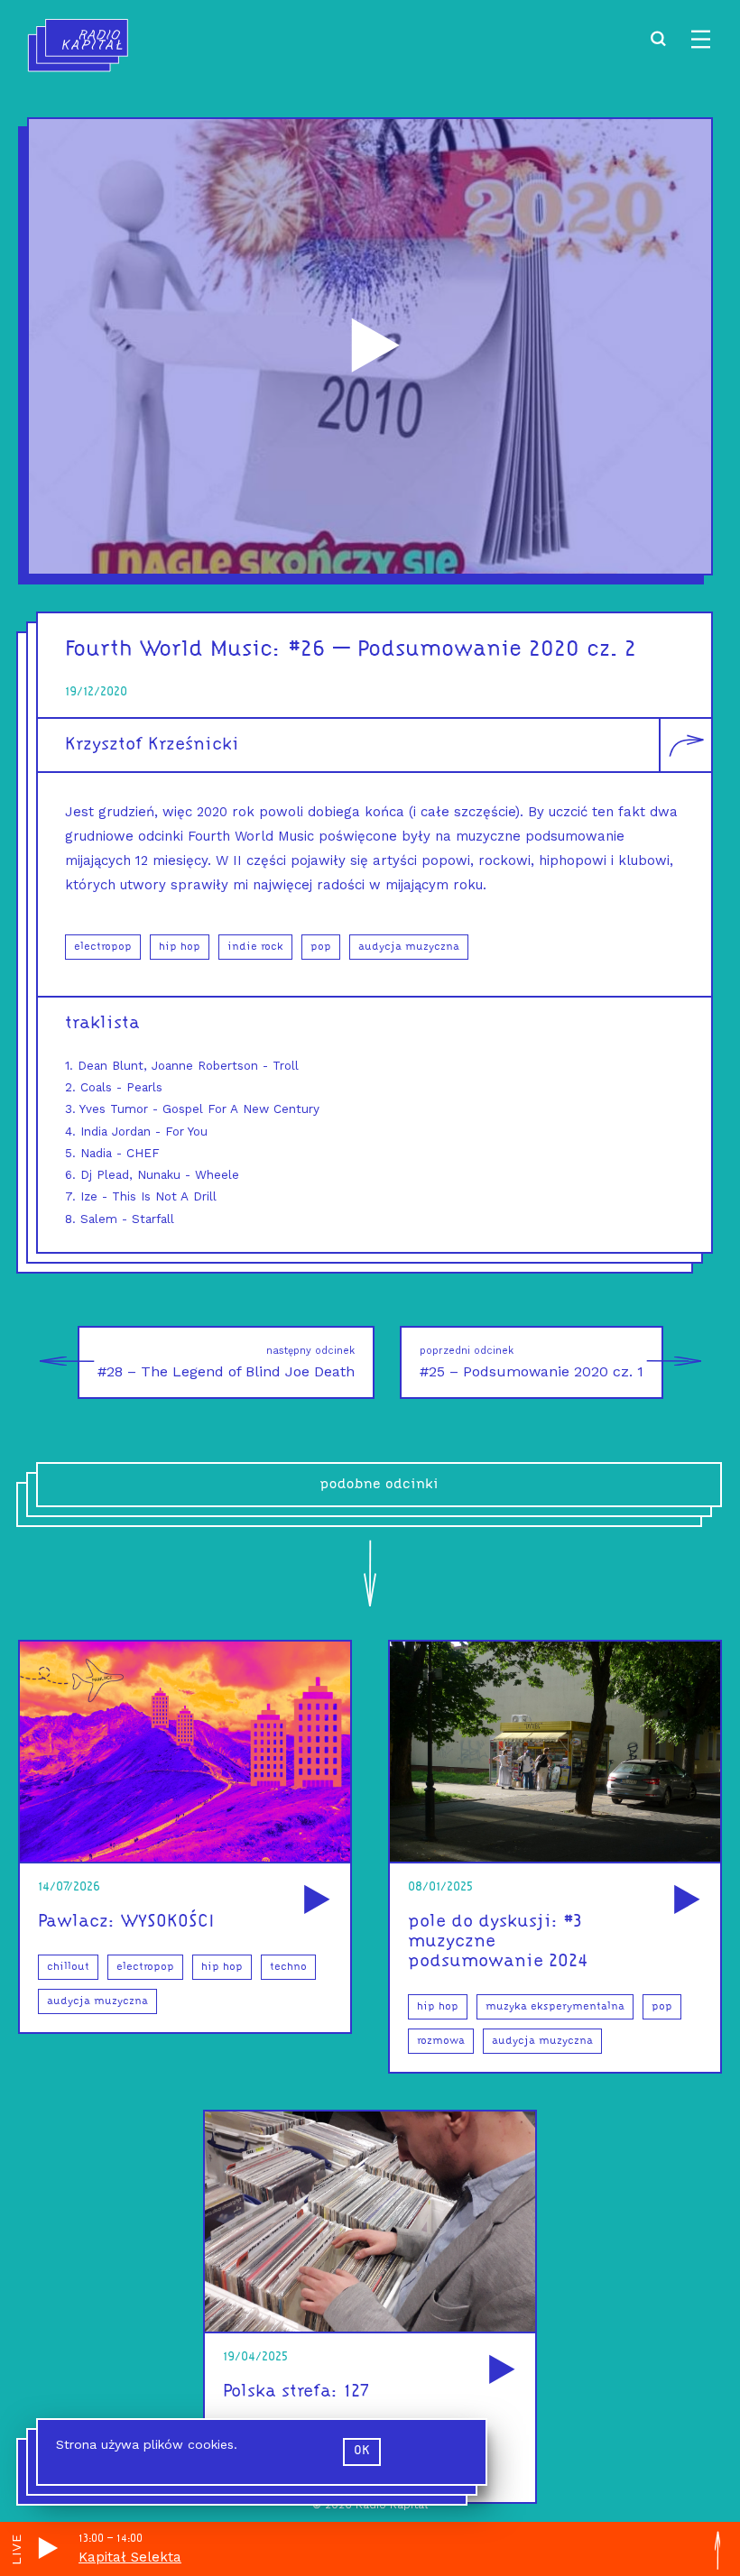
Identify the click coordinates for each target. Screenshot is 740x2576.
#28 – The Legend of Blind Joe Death (226, 1362)
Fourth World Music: (173, 650)
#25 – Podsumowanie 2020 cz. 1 (532, 1362)
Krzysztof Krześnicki (152, 745)
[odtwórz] (314, 1901)
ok (362, 2451)
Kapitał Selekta (130, 2557)
